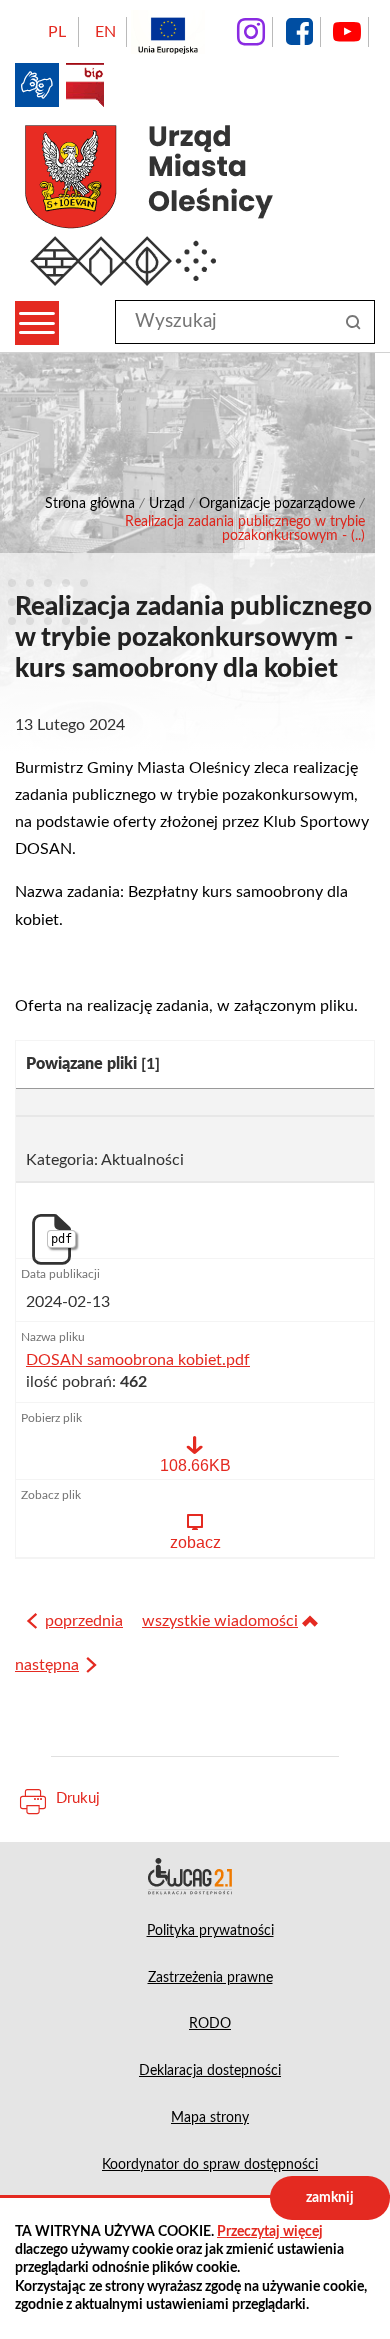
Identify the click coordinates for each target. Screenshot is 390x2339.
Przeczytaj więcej (270, 2232)
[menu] (37, 323)
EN (105, 32)
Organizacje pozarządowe (277, 504)
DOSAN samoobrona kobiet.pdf (138, 1360)
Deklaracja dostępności (195, 1876)
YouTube (347, 32)
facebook (299, 32)
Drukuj (78, 1798)
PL (57, 32)
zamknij (330, 2198)
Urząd (167, 504)
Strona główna (90, 504)
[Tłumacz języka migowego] (37, 85)
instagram (251, 32)
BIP (85, 85)
